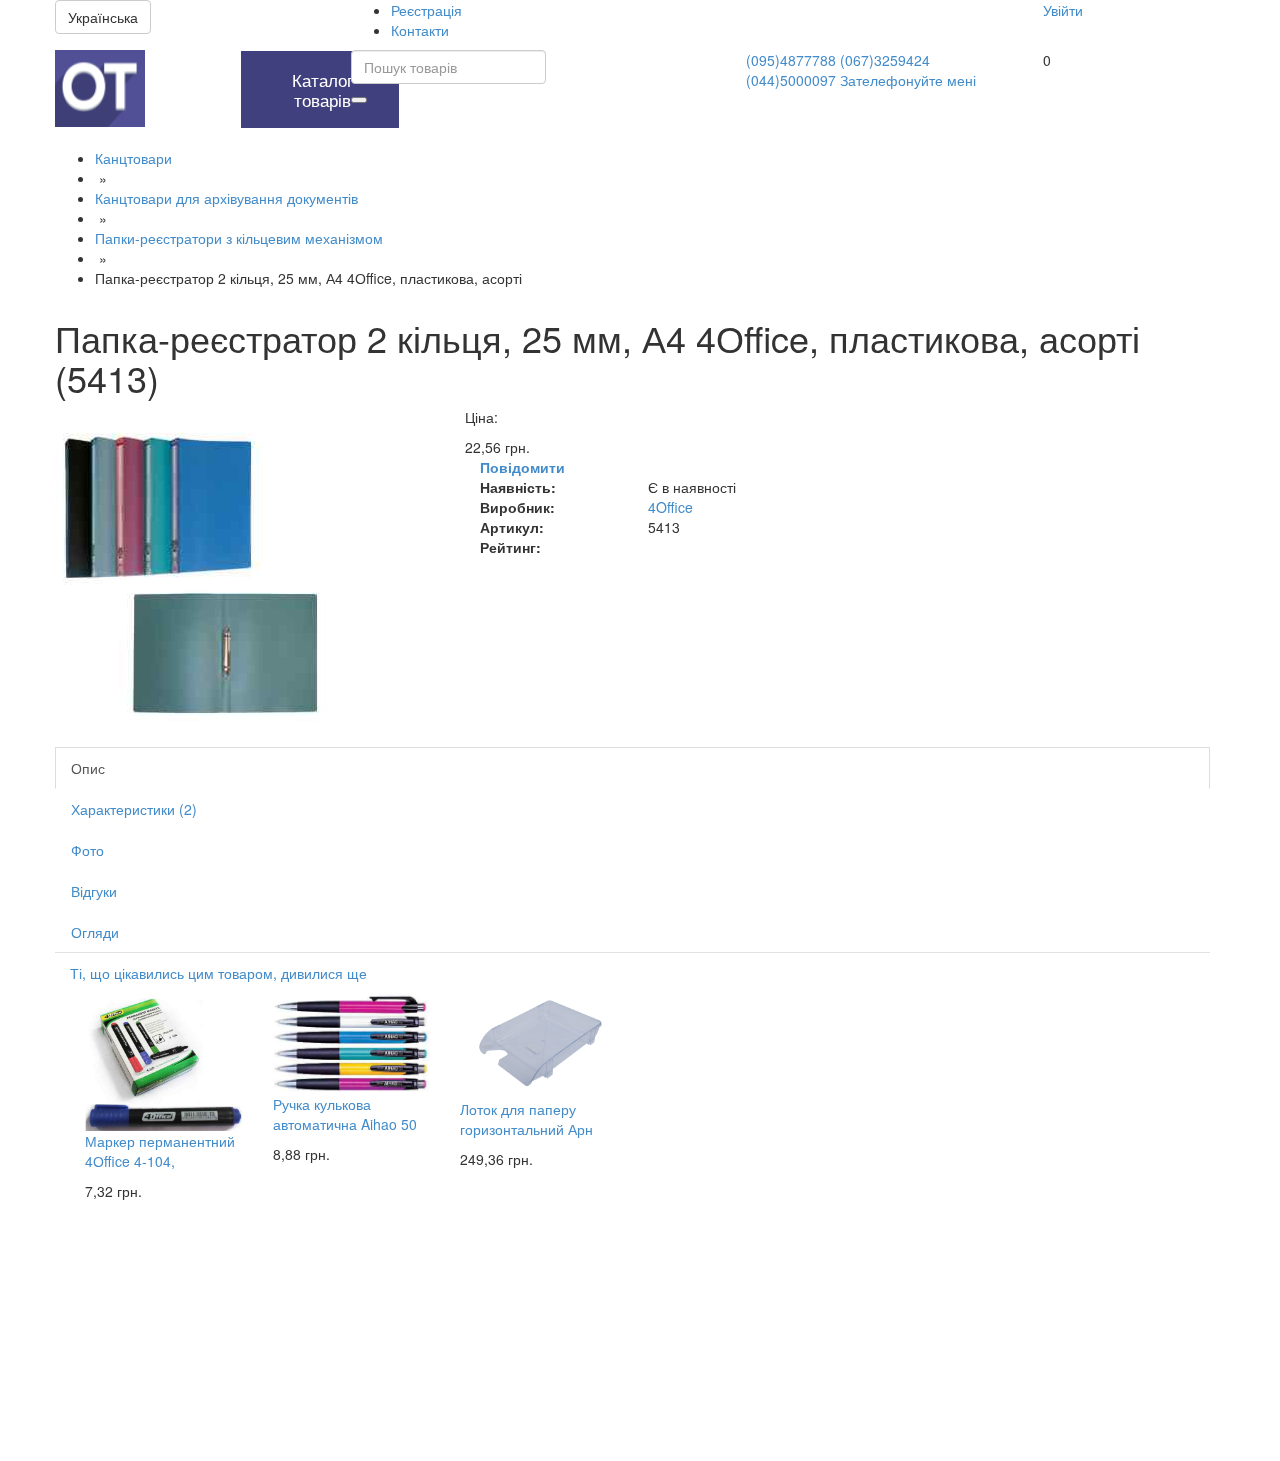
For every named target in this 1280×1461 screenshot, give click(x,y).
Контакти (420, 30)
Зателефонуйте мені (908, 80)
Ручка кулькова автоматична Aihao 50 (345, 1114)
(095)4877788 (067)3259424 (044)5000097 (838, 70)
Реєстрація (426, 10)
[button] (188, 61)
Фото (87, 850)
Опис (88, 768)
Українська (103, 17)
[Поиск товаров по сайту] (359, 100)
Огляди (95, 932)
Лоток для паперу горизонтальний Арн (526, 1119)
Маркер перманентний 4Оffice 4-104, (160, 1151)
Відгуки (94, 891)
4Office (670, 507)
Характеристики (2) (134, 809)
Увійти (1063, 10)
